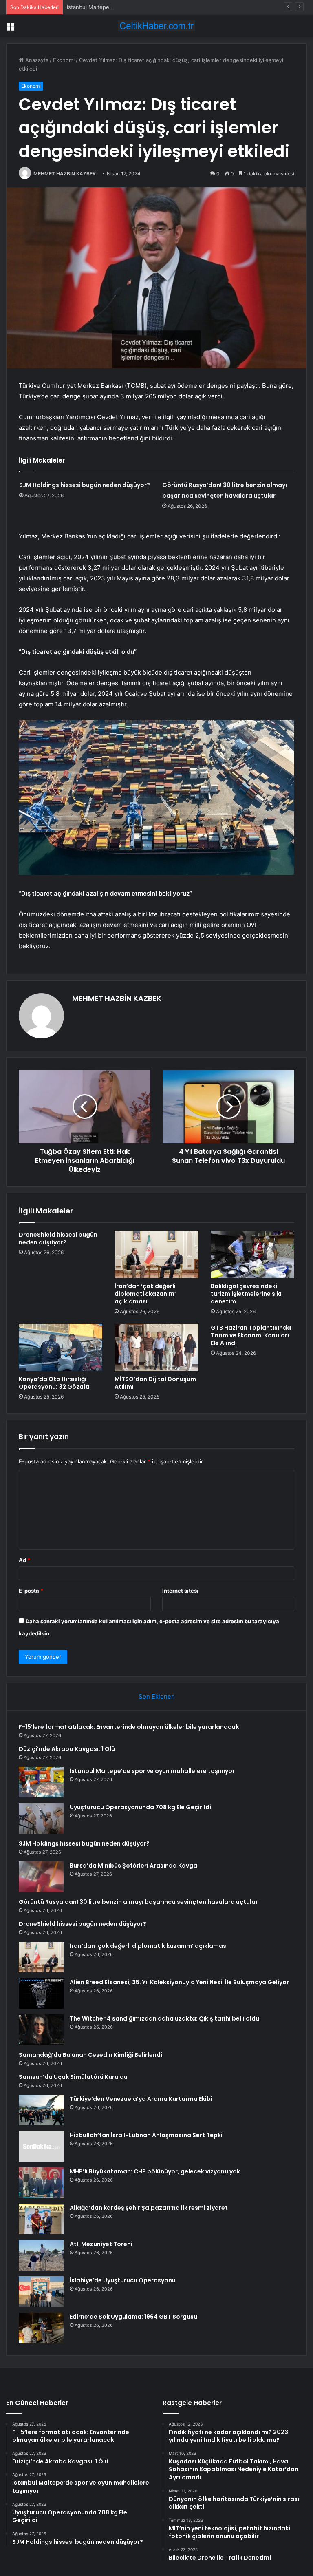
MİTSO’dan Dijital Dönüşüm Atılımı (155, 1383)
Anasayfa (36, 60)
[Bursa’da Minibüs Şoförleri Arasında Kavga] (41, 1877)
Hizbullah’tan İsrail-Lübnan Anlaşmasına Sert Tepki (146, 2135)
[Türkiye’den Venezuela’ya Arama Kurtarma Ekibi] (41, 2110)
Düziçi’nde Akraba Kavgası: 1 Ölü (67, 1749)
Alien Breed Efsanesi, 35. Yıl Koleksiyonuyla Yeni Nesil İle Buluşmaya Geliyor (179, 1982)
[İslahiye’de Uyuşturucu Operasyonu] (41, 2292)
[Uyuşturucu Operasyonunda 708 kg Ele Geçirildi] (41, 1818)
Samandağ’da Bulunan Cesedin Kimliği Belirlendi (90, 2055)
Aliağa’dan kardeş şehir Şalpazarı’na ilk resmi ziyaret (149, 2208)
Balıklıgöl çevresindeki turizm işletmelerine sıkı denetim (246, 1294)
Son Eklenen (157, 1696)
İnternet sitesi (180, 1591)
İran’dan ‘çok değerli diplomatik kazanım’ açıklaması (145, 1294)
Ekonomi (64, 60)
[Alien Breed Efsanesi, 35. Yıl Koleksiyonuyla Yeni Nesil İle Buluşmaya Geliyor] (41, 1993)
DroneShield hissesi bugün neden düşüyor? (58, 1238)
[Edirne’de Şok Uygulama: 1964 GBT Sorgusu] (41, 2328)
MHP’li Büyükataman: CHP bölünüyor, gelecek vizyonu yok (155, 2171)
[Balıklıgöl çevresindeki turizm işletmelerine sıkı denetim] (252, 1255)
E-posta (31, 1591)
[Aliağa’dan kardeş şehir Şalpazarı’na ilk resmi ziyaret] (41, 2219)
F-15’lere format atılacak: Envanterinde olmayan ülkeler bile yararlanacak (129, 1727)
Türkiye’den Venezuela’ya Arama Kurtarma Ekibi (141, 2099)
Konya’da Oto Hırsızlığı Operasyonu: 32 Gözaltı (54, 1383)
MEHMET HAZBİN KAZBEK (65, 174)
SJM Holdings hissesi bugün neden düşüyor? (85, 485)
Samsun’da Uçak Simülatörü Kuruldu (73, 2077)
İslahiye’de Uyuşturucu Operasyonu (123, 2280)
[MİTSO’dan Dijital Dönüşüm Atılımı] (156, 1348)
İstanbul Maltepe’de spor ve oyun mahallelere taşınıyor (136, 7)
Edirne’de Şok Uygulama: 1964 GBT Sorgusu (133, 2317)
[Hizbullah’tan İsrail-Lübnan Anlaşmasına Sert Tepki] (41, 2146)
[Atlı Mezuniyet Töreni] (41, 2255)
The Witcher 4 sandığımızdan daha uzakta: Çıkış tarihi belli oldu (164, 2018)
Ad (24, 1560)
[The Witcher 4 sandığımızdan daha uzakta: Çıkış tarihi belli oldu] (41, 2030)
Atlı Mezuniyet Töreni (101, 2244)
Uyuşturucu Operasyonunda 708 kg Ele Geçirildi (140, 1807)
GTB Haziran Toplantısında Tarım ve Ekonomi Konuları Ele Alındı (251, 1335)
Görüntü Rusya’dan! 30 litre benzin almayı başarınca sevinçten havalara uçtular (138, 1902)
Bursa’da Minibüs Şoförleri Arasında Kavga (133, 1866)
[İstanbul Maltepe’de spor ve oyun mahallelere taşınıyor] (41, 1782)
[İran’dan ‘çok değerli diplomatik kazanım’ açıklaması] (156, 1255)
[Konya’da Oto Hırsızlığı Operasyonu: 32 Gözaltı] (61, 1348)
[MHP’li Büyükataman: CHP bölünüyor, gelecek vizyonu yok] (41, 2183)
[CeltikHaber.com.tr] (156, 26)
